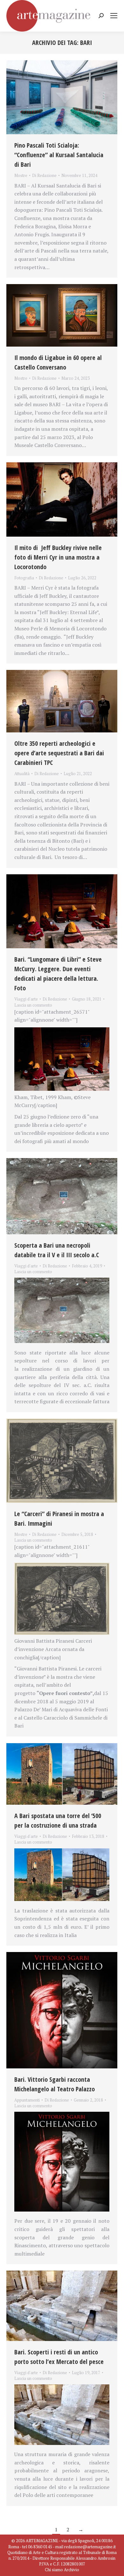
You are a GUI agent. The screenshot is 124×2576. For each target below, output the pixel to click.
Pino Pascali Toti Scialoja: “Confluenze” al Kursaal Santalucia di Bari (59, 155)
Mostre (21, 175)
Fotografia (24, 578)
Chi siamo (54, 2570)
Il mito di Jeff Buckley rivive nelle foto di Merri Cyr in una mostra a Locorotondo (58, 557)
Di (44, 175)
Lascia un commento (33, 1005)
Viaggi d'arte (26, 999)
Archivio (72, 2570)
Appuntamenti (27, 2100)
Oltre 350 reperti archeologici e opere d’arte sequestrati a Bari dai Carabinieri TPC (59, 753)
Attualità (22, 774)
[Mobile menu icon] (114, 16)
